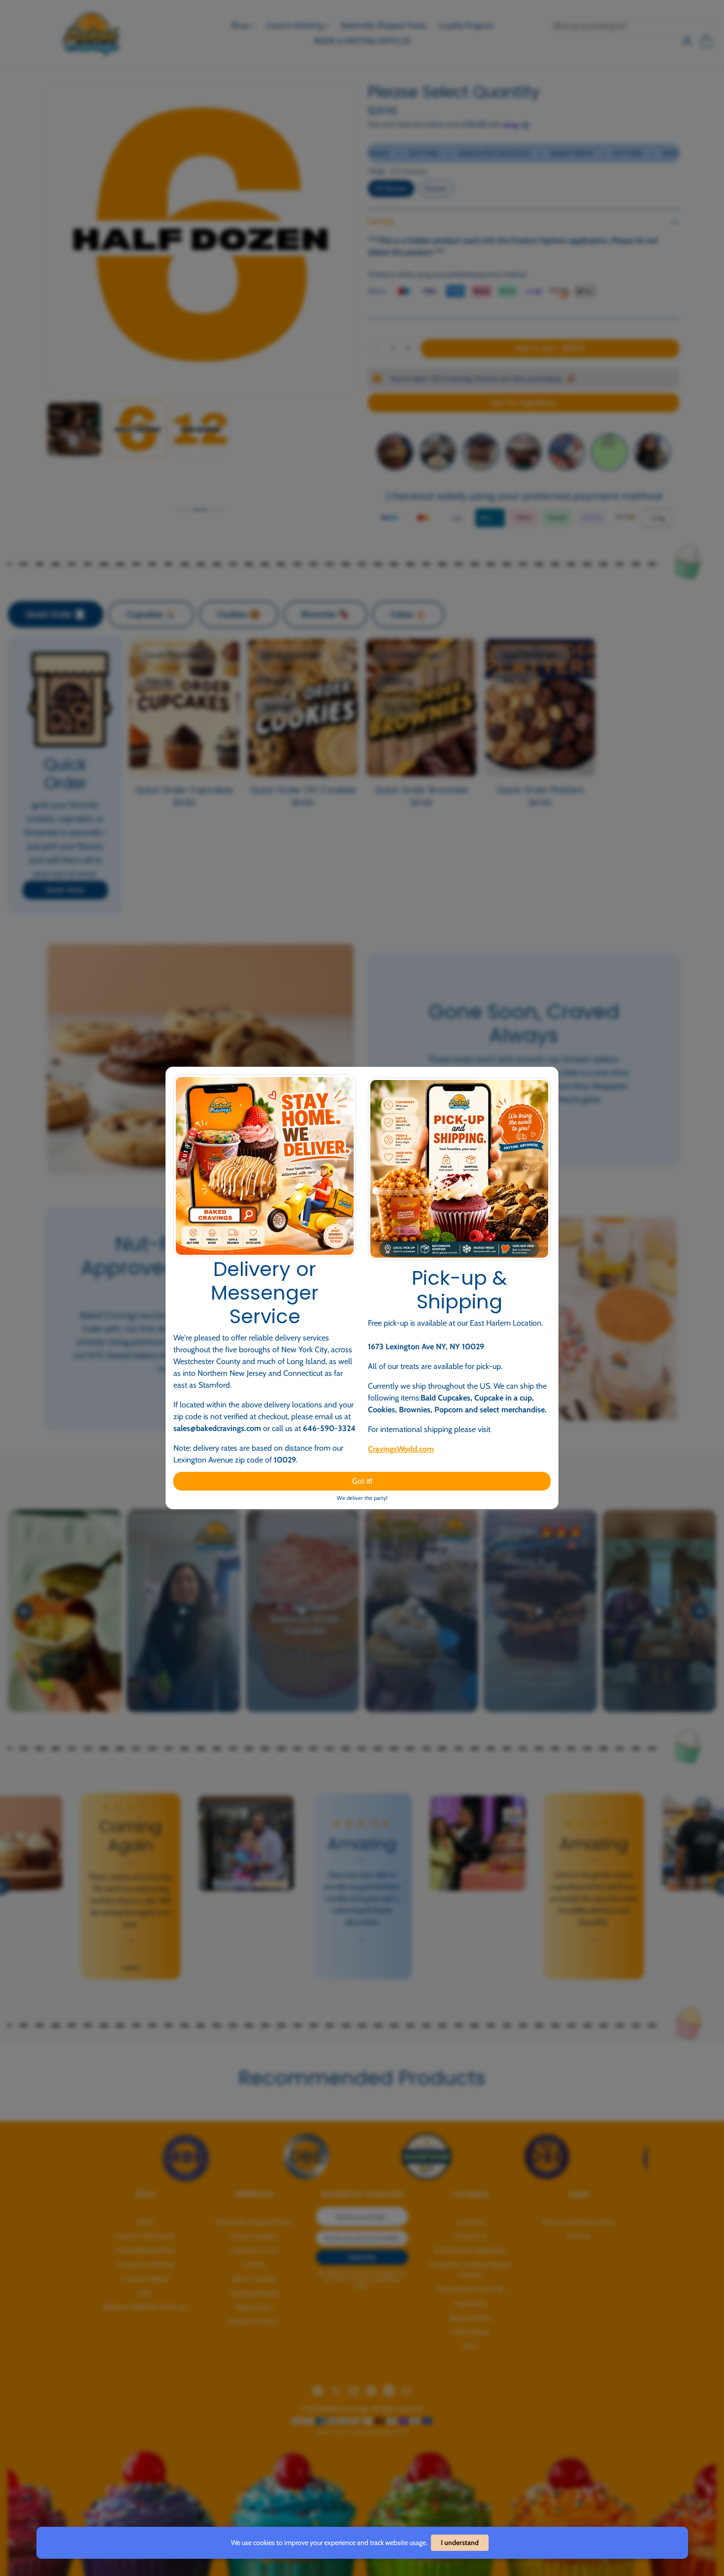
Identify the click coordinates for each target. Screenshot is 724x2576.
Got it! (362, 1481)
